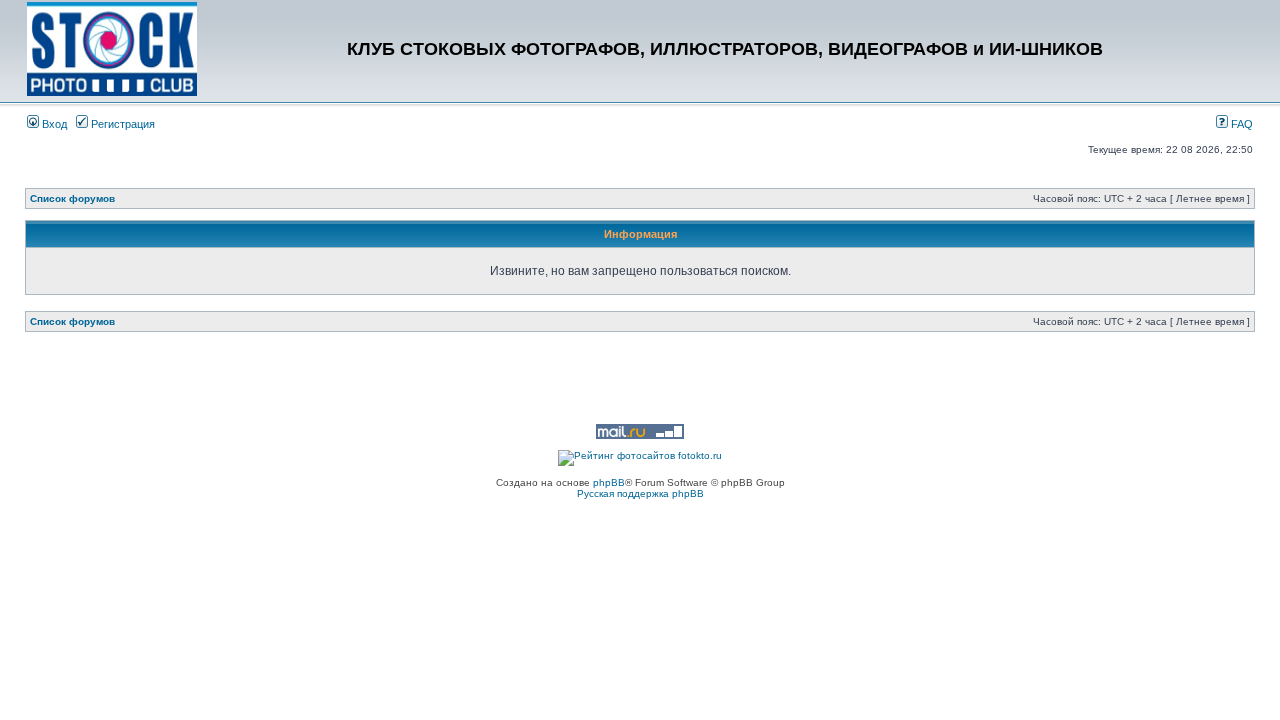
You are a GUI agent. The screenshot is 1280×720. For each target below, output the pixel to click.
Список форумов (72, 198)
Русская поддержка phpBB (640, 493)
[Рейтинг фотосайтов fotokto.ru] (640, 455)
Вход (53, 124)
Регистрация (121, 124)
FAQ (1240, 124)
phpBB (609, 482)
